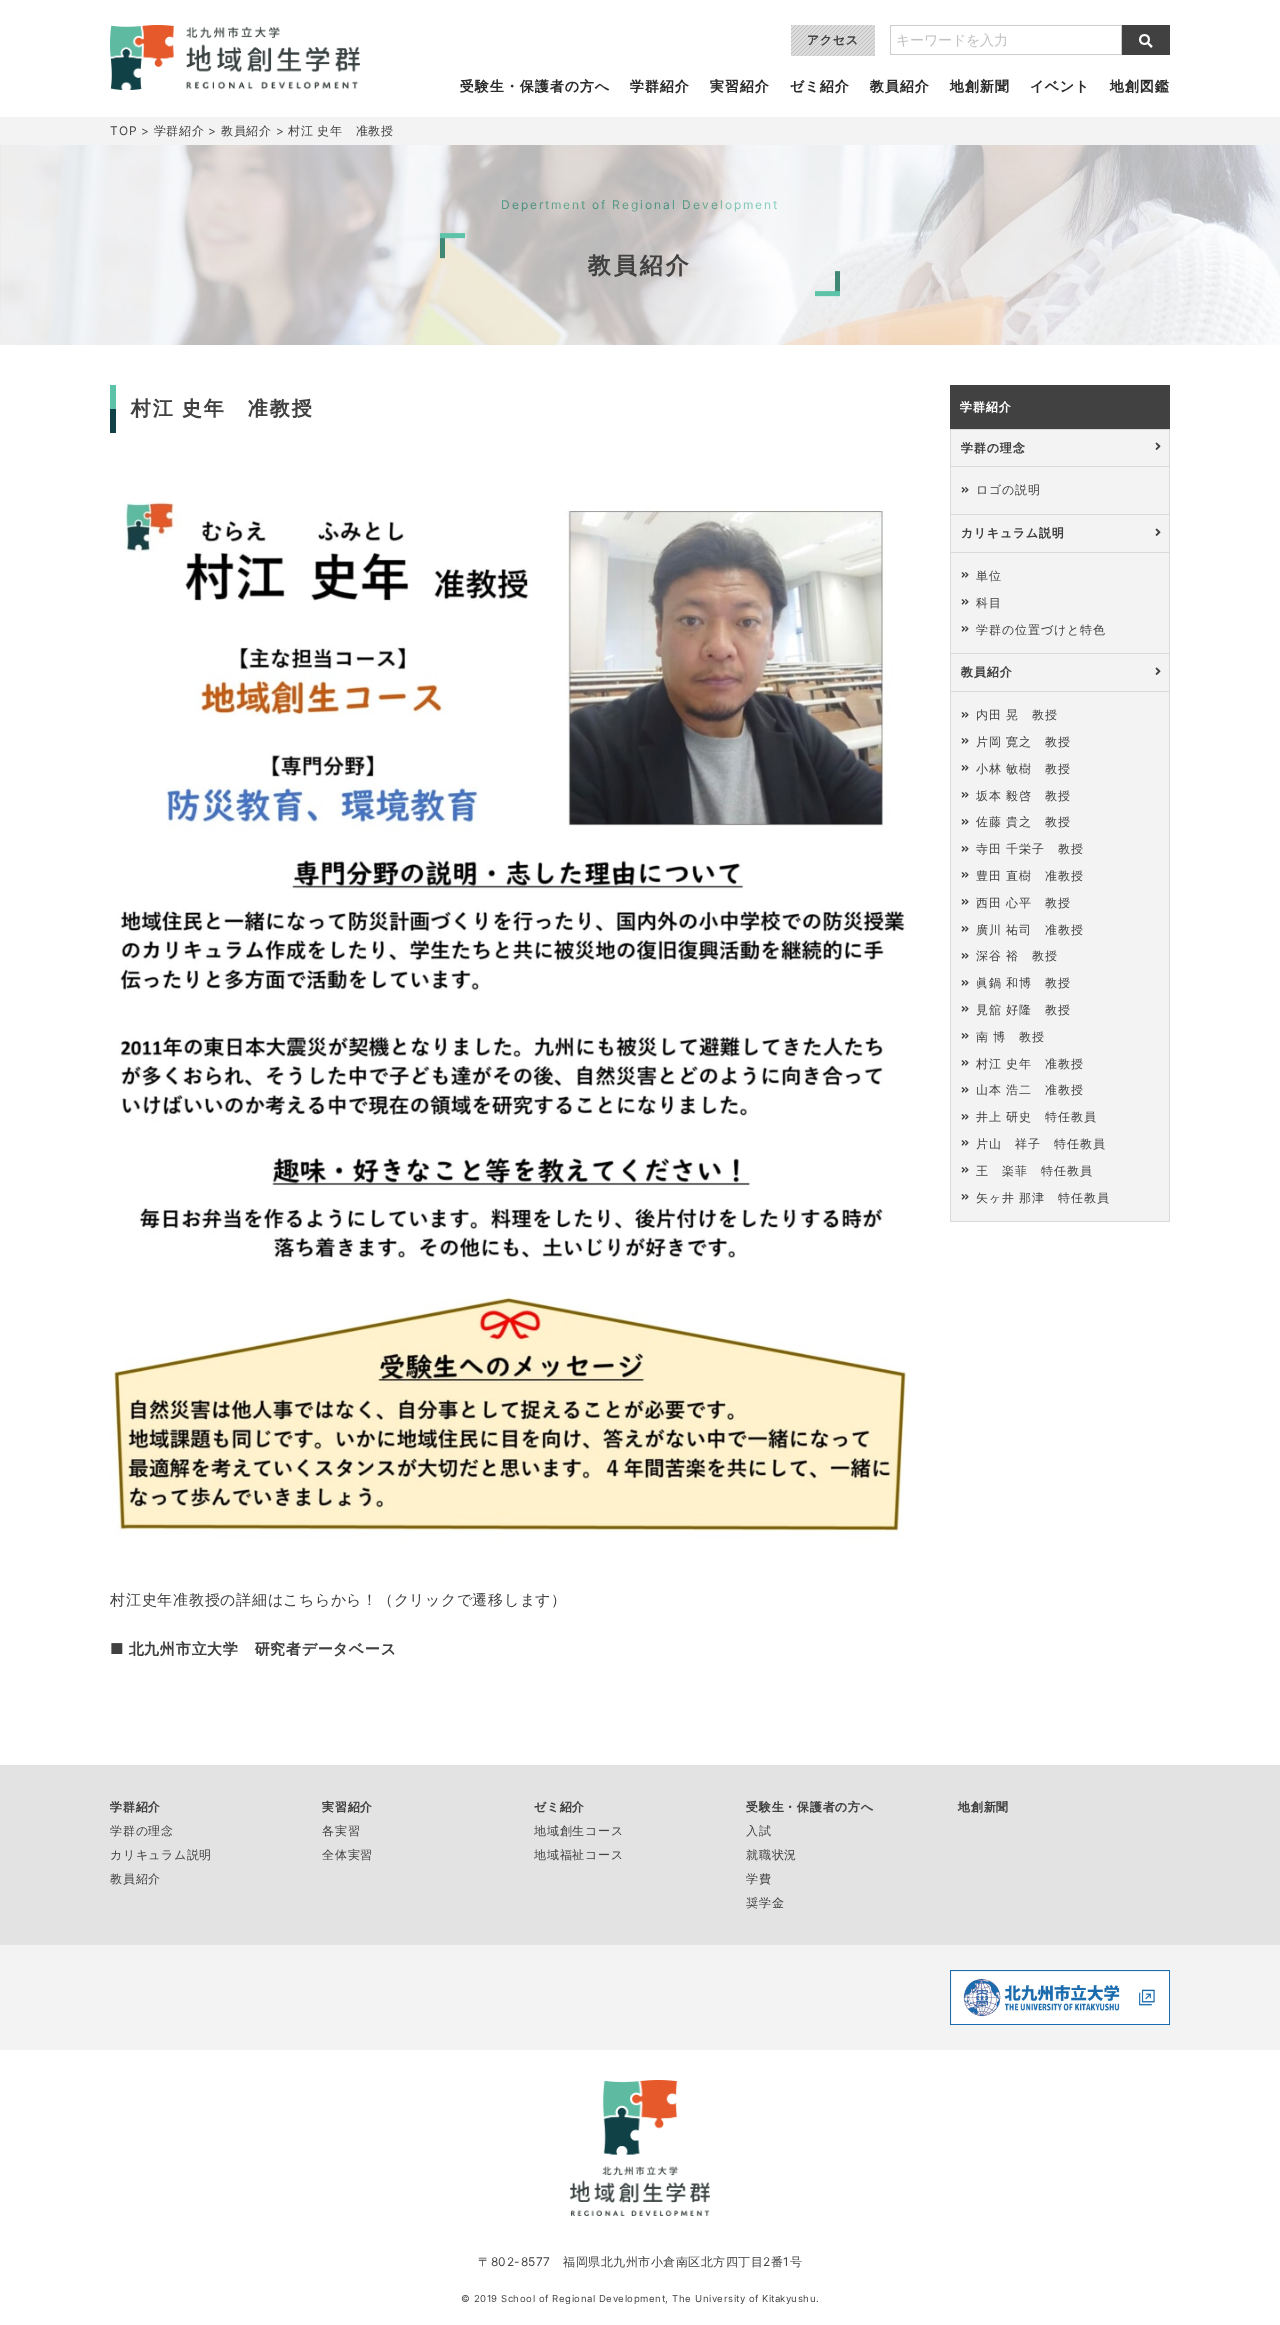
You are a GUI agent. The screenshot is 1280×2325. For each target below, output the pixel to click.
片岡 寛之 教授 (1023, 741)
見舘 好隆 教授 (1023, 1009)
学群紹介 (660, 86)
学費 (759, 1878)
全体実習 (347, 1854)
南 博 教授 (1010, 1036)
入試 (759, 1830)
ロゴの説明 (1008, 489)
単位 (989, 575)
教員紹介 (900, 86)
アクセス (833, 39)
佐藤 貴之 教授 (1023, 821)
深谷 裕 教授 (1017, 955)
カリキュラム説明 (1013, 532)
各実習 (341, 1830)
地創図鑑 (1140, 86)
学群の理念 (993, 447)
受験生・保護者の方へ (535, 86)
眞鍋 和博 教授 (1023, 982)
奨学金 (765, 1902)
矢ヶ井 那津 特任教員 (1043, 1197)
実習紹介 (740, 86)
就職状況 (771, 1854)
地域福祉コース (578, 1854)
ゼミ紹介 (820, 86)
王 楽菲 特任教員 (1034, 1170)
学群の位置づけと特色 (1041, 629)
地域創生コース (578, 1830)
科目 (989, 602)
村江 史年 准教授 (1030, 1063)
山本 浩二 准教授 (1030, 1089)
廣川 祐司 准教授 (1030, 929)
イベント (1060, 86)
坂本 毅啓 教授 (1023, 795)
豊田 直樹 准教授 (1030, 875)
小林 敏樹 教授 (1023, 768)
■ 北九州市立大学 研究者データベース (253, 1648)
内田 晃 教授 (1017, 714)
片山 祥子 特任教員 (1041, 1143)
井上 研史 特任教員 (1036, 1116)
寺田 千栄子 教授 (1030, 848)
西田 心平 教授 (1023, 902)
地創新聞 (980, 86)
